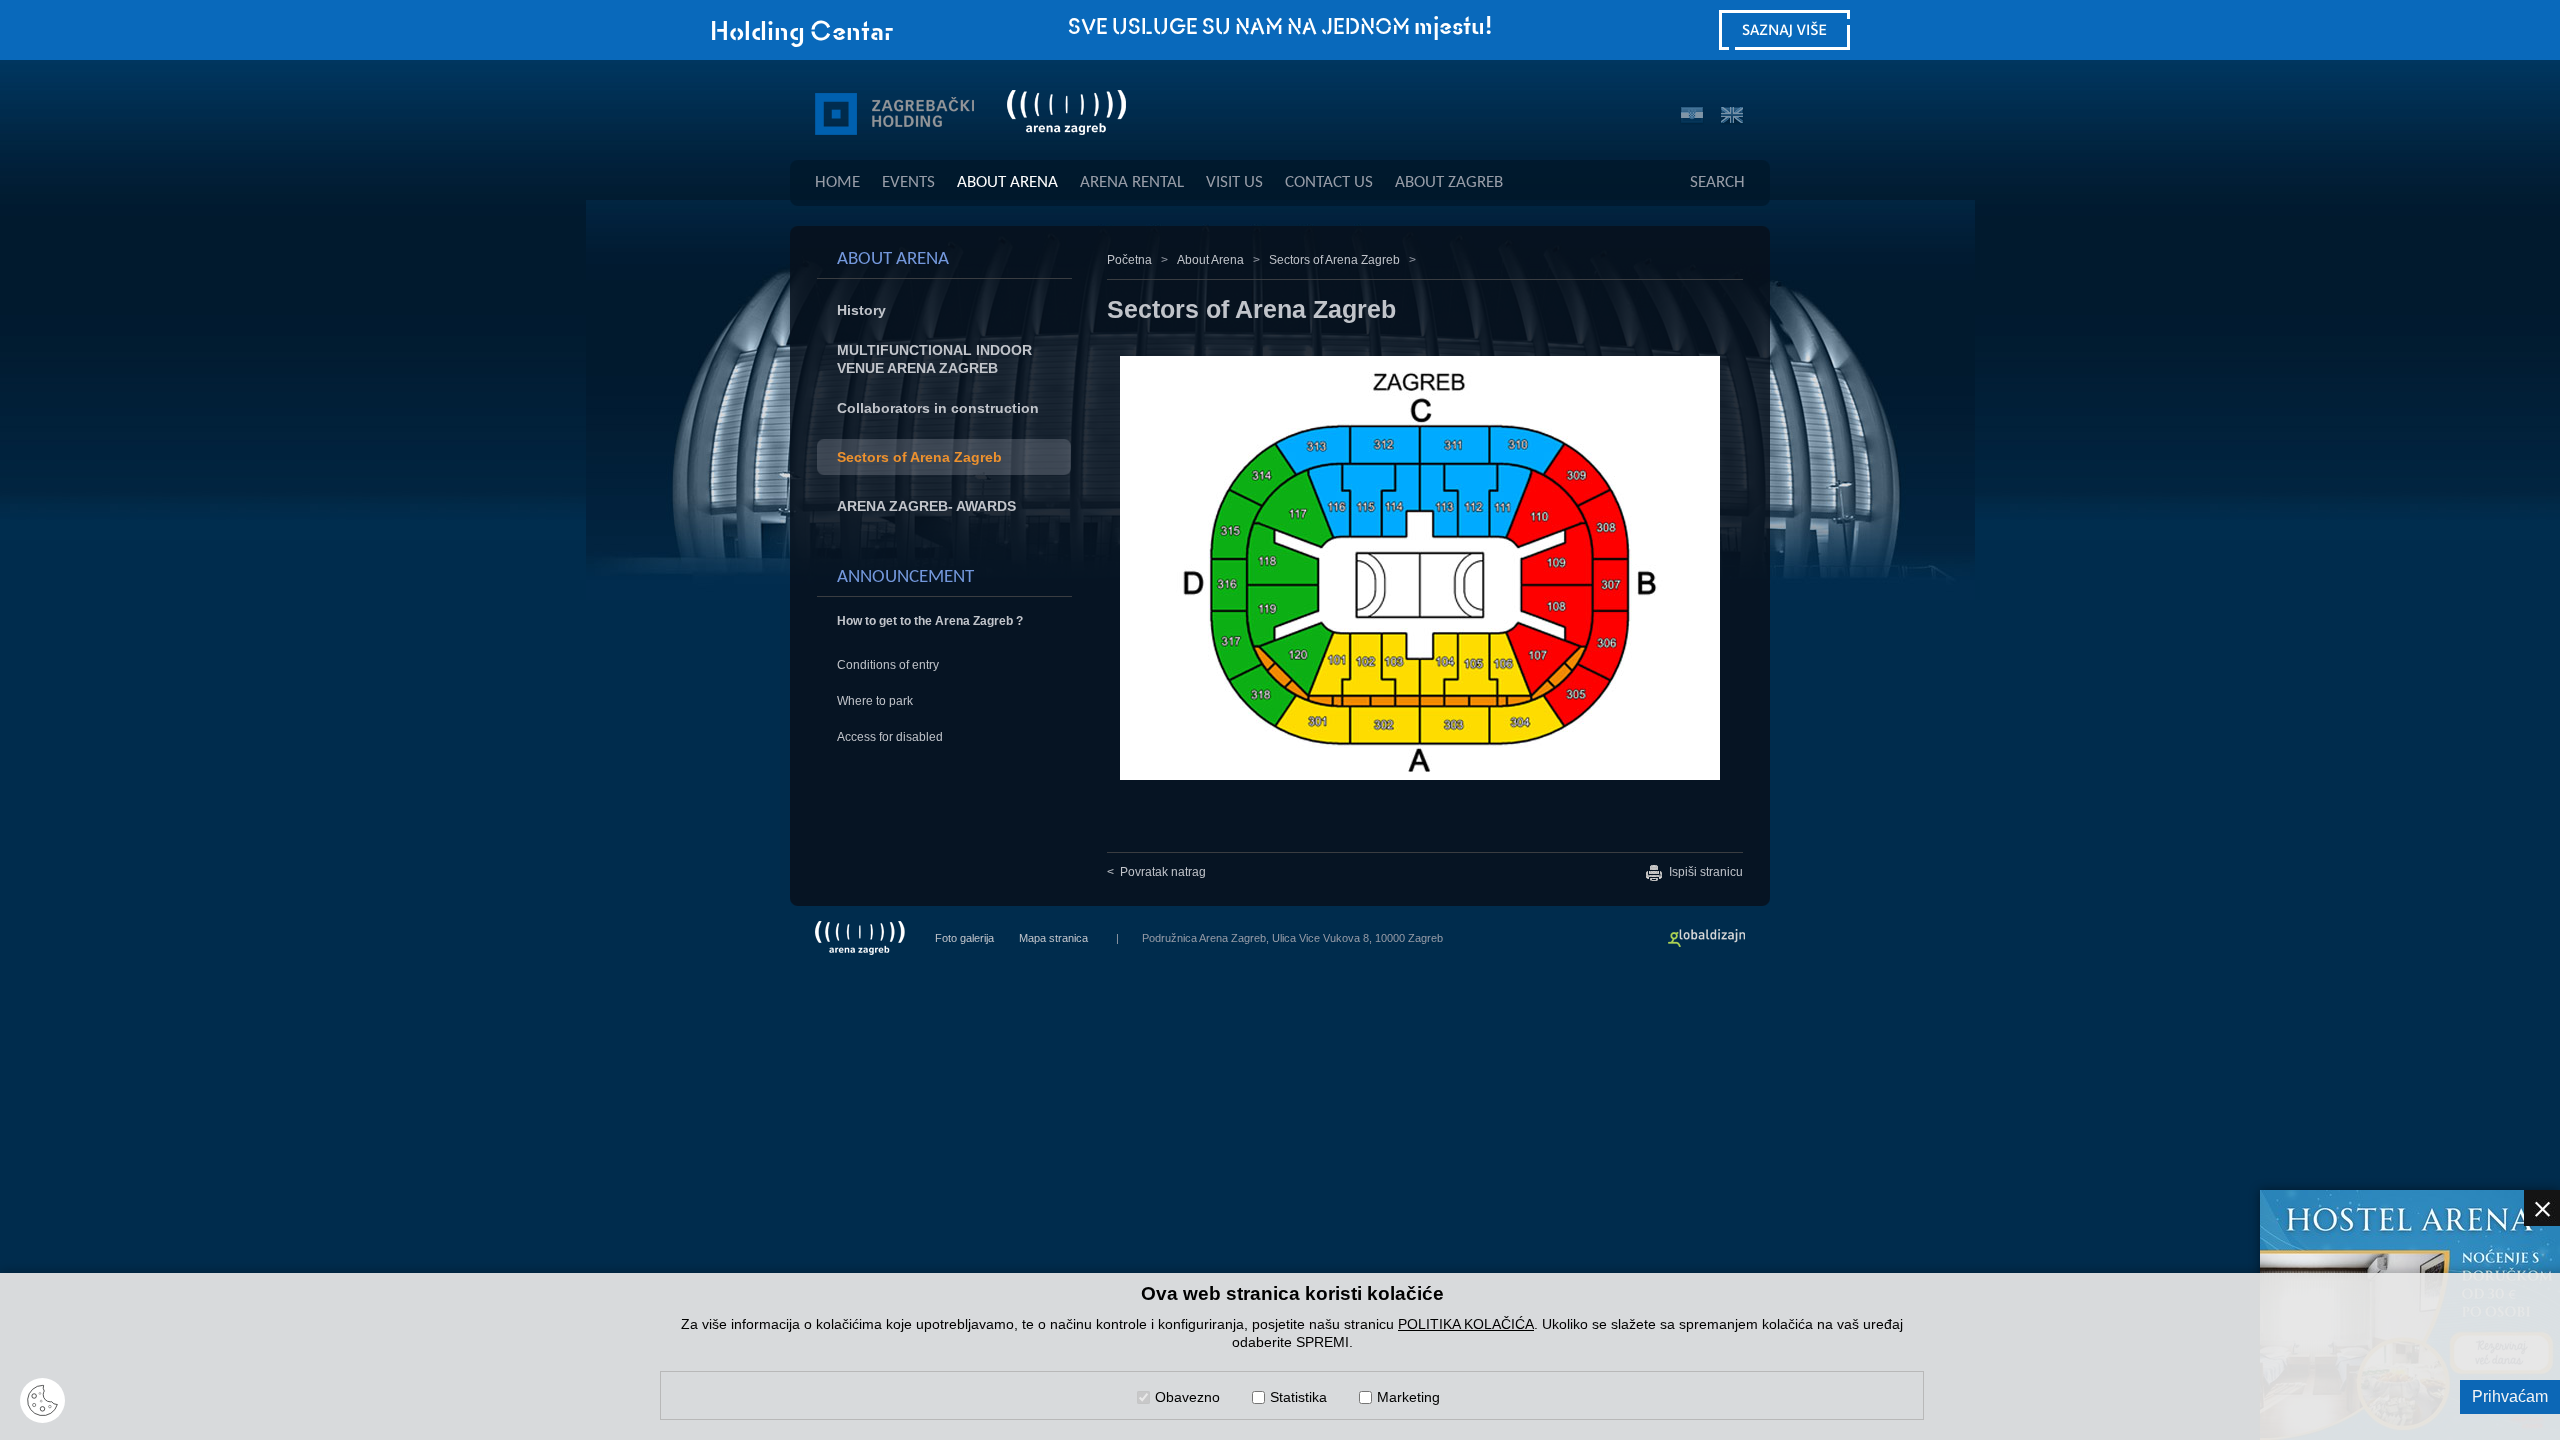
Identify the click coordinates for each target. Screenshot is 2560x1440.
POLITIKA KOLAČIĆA (1466, 1324)
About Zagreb (1449, 182)
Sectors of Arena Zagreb (919, 457)
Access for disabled (890, 737)
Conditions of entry (888, 665)
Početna (1129, 260)
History (861, 310)
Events (908, 182)
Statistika (1298, 1397)
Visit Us (1234, 182)
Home (837, 182)
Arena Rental (1132, 182)
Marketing (1408, 1397)
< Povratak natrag (1156, 872)
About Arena (1007, 182)
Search (1717, 182)
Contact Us (1329, 182)
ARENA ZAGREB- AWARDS (926, 506)
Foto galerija (964, 938)
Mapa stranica (1053, 938)
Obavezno (1187, 1397)
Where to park (875, 701)
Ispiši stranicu (1704, 872)
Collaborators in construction (938, 408)
